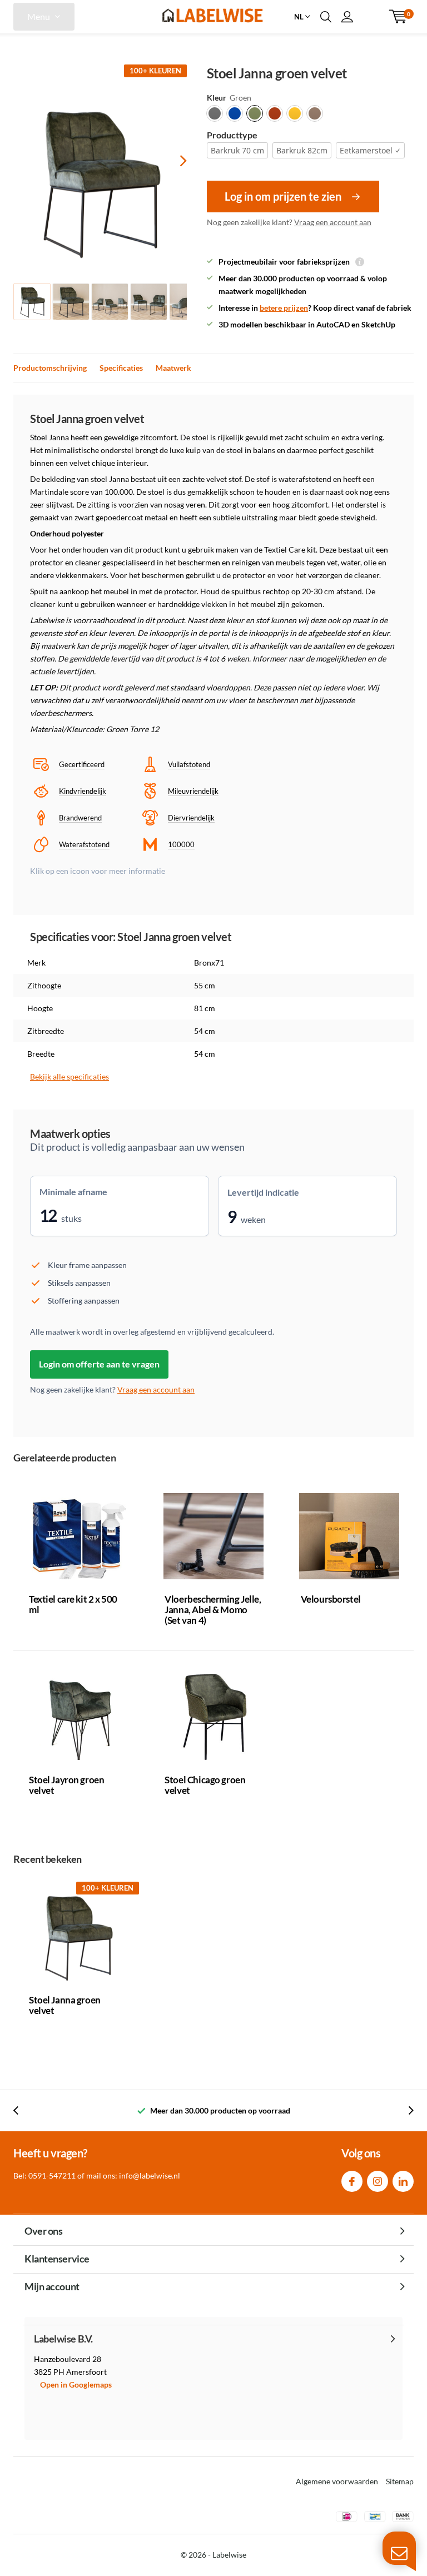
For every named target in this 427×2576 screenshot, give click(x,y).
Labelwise (229, 2555)
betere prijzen (284, 308)
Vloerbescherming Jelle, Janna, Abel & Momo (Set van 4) (213, 1610)
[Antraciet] (215, 113)
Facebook (352, 2181)
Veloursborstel (331, 1599)
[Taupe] (315, 113)
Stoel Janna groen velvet (65, 2005)
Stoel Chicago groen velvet (205, 1785)
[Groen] (255, 113)
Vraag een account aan (333, 222)
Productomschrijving (50, 368)
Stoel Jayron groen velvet (66, 1785)
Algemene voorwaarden (337, 2481)
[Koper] (275, 113)
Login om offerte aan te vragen (99, 1364)
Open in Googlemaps (76, 2384)
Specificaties (121, 368)
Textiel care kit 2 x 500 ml (73, 1604)
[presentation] (173, 160)
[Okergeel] (295, 113)
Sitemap (400, 2481)
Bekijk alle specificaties (69, 1076)
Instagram (378, 2181)
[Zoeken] (326, 17)
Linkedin (403, 2181)
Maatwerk (173, 368)
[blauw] (235, 113)
